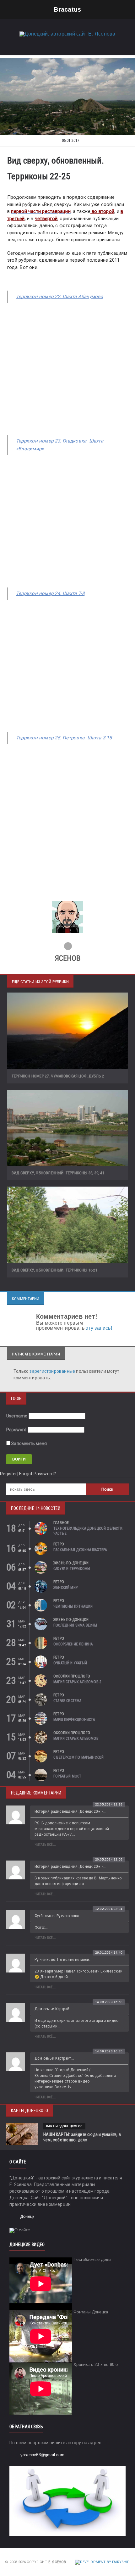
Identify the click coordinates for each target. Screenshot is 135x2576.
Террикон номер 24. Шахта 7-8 (50, 593)
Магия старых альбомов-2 (77, 1682)
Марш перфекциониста (74, 1720)
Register (9, 1474)
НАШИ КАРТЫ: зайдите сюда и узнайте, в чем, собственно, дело (82, 2137)
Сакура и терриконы (72, 1569)
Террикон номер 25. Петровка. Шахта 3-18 (64, 738)
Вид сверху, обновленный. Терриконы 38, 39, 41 (58, 1173)
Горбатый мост (67, 1776)
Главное (61, 1523)
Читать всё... (45, 1845)
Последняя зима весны (75, 1625)
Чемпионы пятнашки (73, 1606)
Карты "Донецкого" (64, 2126)
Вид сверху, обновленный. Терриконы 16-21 (54, 1270)
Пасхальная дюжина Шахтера (80, 1550)
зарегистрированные (53, 1371)
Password (16, 1430)
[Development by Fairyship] (103, 2562)
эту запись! (99, 1328)
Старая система (67, 1701)
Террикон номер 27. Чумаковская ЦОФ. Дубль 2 (58, 1076)
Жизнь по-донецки (71, 1563)
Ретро (59, 1544)
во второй (102, 211)
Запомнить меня (29, 1444)
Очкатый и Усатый (70, 1663)
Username (17, 1416)
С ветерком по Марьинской (78, 1757)
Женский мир (65, 1588)
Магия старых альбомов (76, 1739)
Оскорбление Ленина (73, 1644)
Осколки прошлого (72, 1676)
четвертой (46, 219)
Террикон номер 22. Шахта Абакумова (60, 297)
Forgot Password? (38, 1474)
